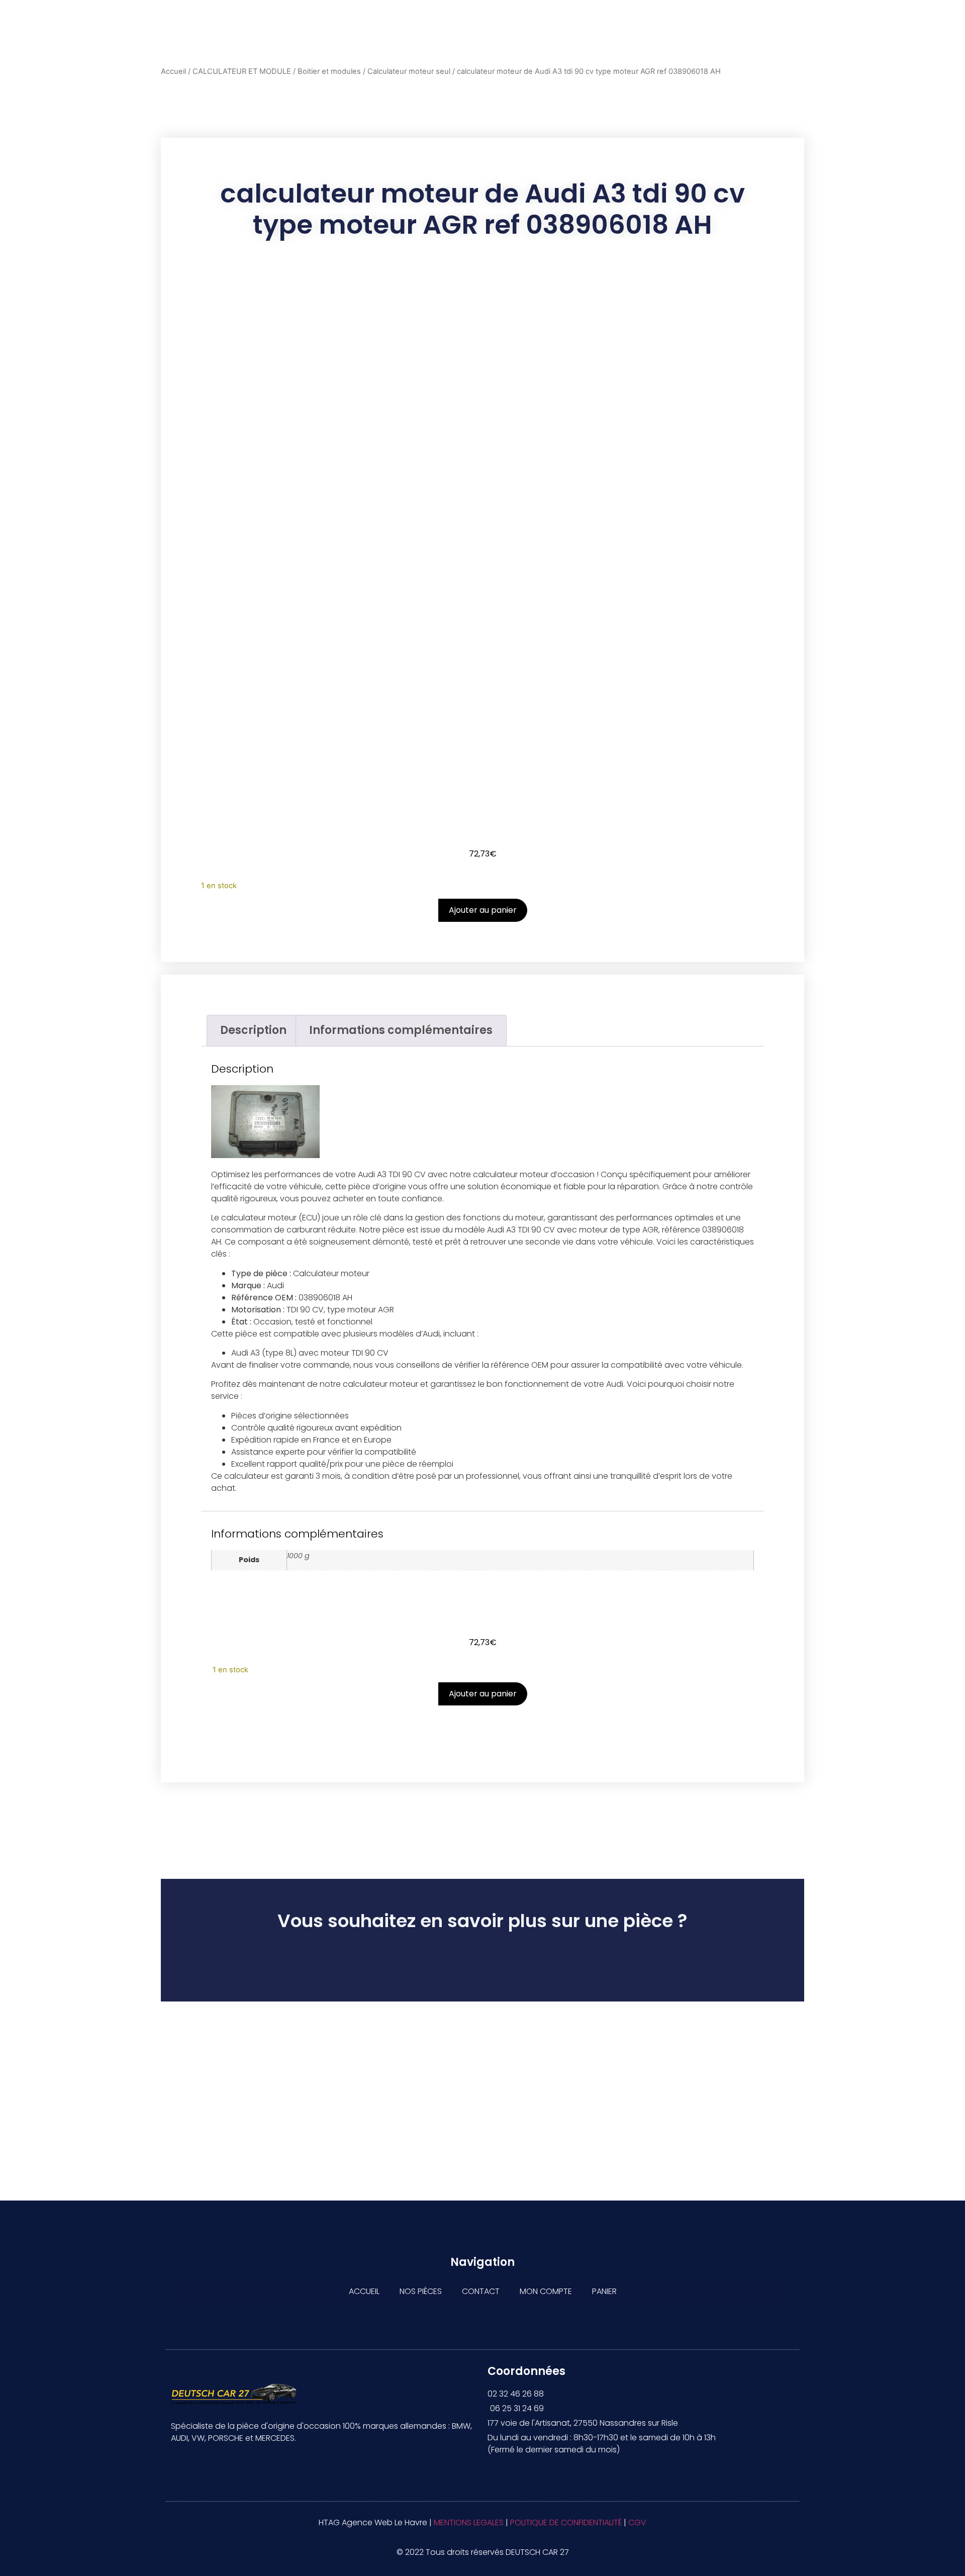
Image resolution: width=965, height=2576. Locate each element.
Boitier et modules (329, 71)
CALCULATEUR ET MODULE (242, 71)
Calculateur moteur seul (409, 71)
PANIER (604, 2291)
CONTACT (481, 2291)
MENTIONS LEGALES (469, 2522)
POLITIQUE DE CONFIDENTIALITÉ (566, 2522)
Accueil (173, 71)
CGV (637, 2522)
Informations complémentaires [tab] (401, 1030)
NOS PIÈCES (421, 2291)
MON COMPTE (546, 2291)
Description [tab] (253, 1030)
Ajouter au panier (483, 910)
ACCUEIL (364, 2291)
